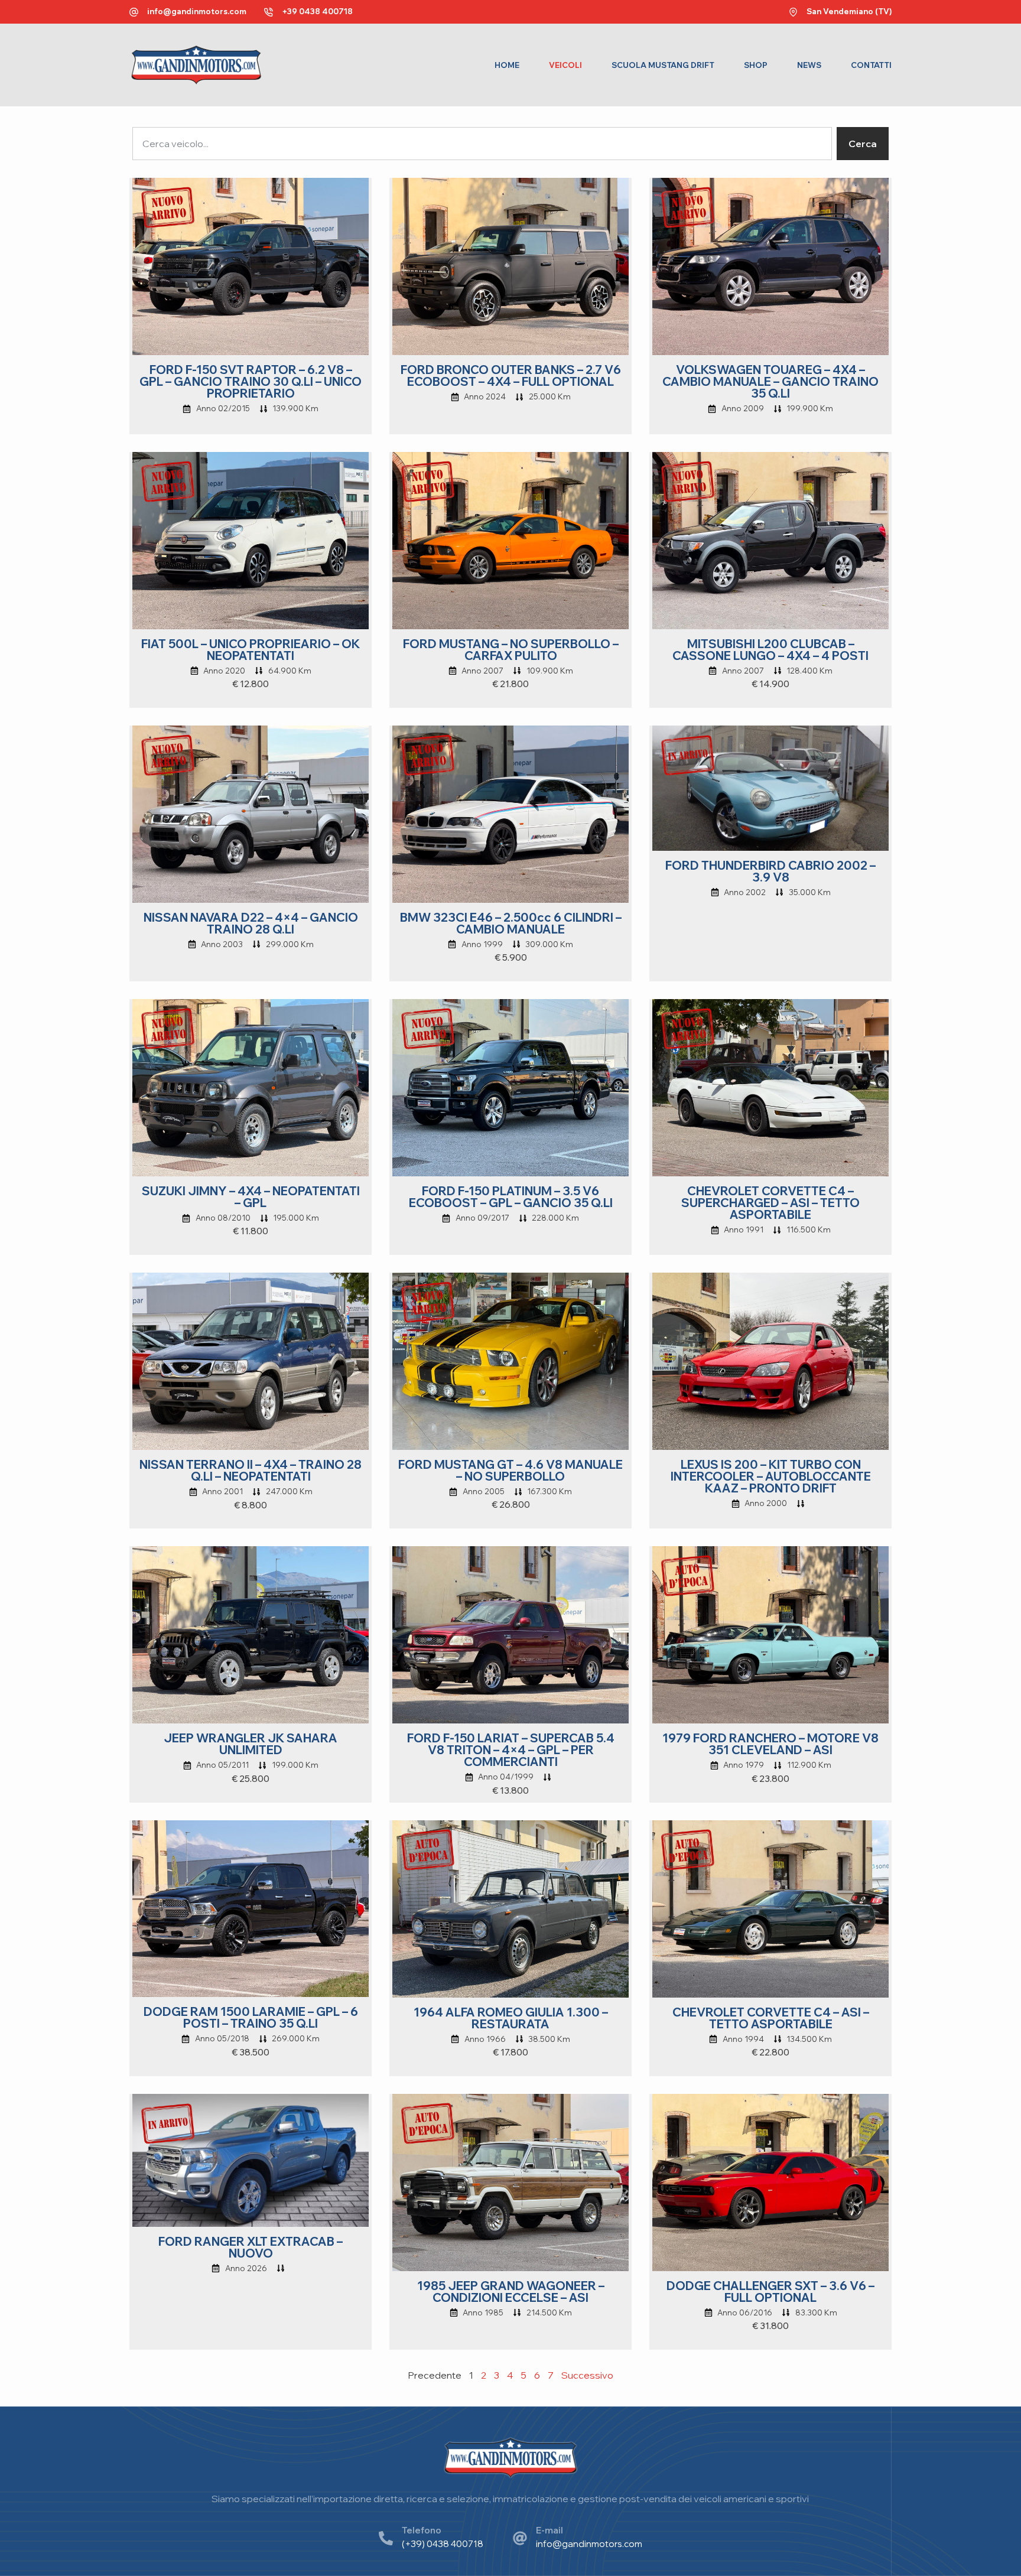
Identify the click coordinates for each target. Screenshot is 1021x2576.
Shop (756, 65)
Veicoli (565, 65)
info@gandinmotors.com (197, 11)
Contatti (871, 65)
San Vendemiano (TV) (849, 11)
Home (507, 65)
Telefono (422, 2530)
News (809, 65)
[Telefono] (386, 2538)
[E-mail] (520, 2538)
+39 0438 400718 (317, 11)
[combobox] (482, 144)
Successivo (587, 2375)
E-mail (549, 2530)
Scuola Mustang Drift (663, 65)
